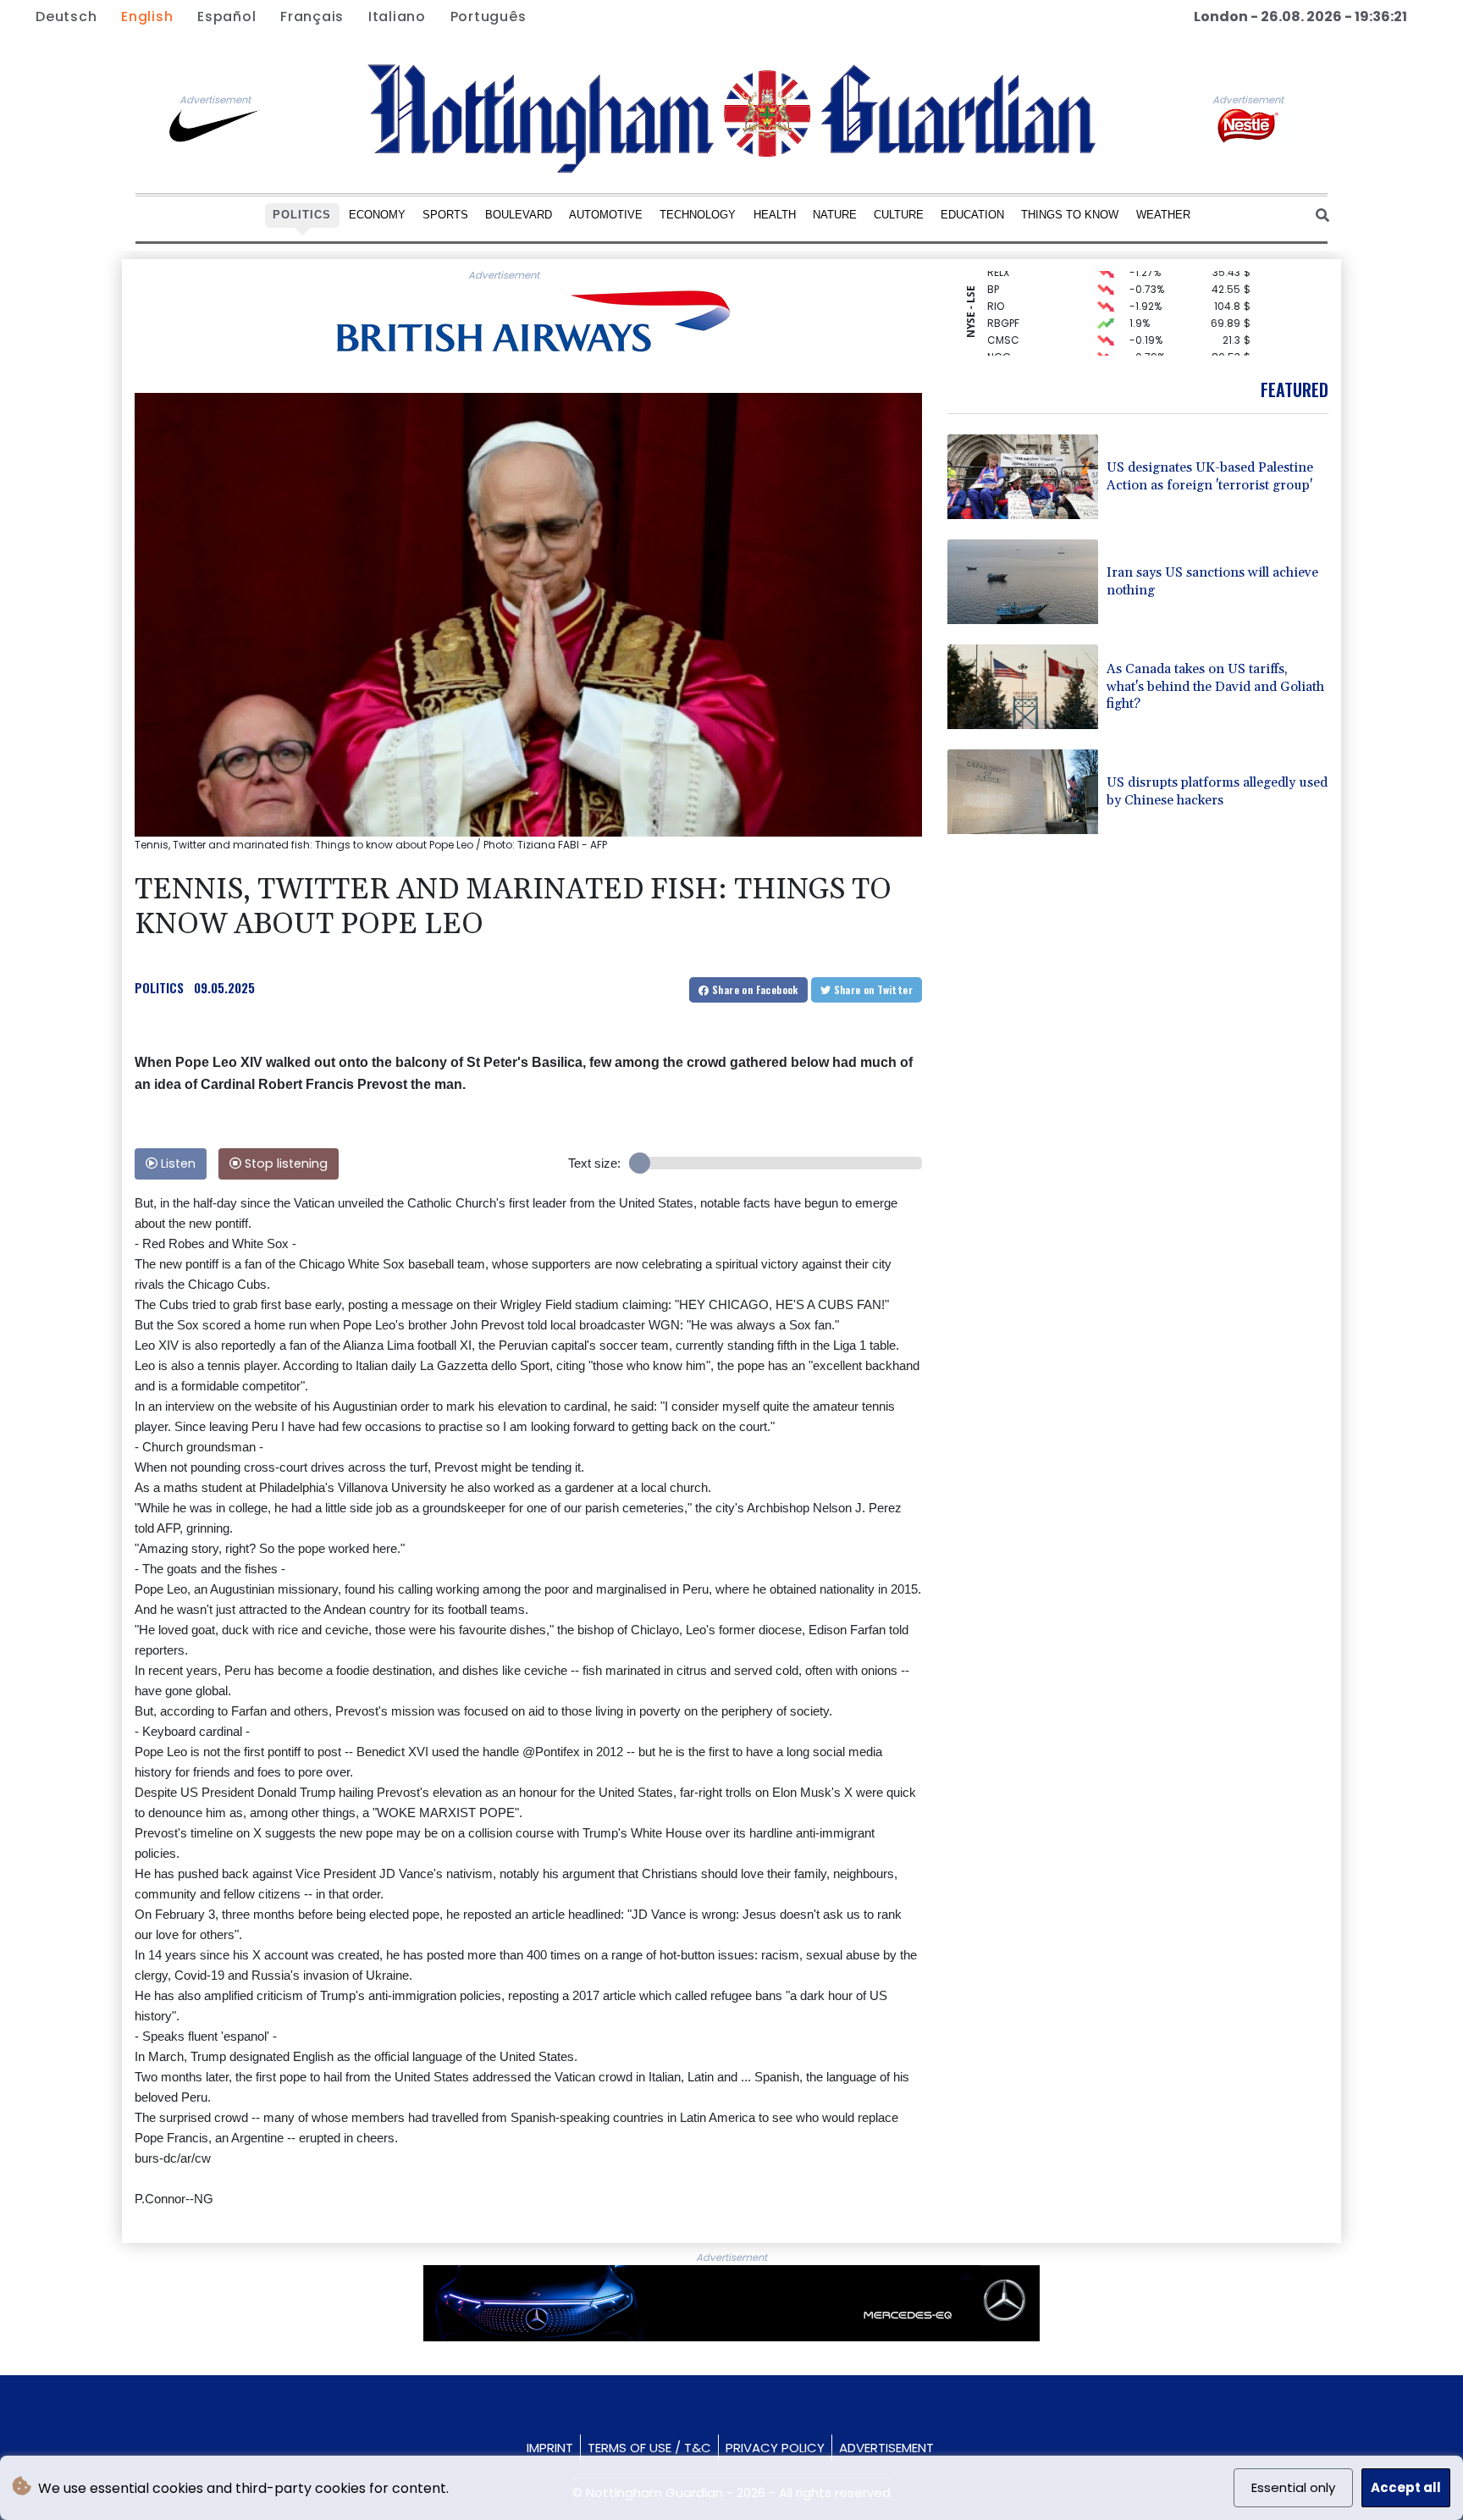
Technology (698, 215)
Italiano (397, 17)
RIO (996, 287)
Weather (1163, 215)
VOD (998, 354)
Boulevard (519, 215)
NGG (999, 337)
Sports (445, 215)
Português (489, 17)
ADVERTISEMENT (886, 2448)
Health (775, 215)
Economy (377, 215)
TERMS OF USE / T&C (649, 2448)
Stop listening (284, 1163)
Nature (835, 215)
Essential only (1293, 2487)
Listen (177, 1163)
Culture (899, 215)
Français (312, 17)
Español (226, 17)
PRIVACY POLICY (775, 2448)
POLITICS (159, 987)
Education (972, 215)
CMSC (1003, 321)
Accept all (1406, 2487)
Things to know (1070, 215)
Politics (302, 215)
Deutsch (66, 17)
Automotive (606, 215)
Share (754, 989)
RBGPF (1003, 304)
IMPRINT (550, 2448)
